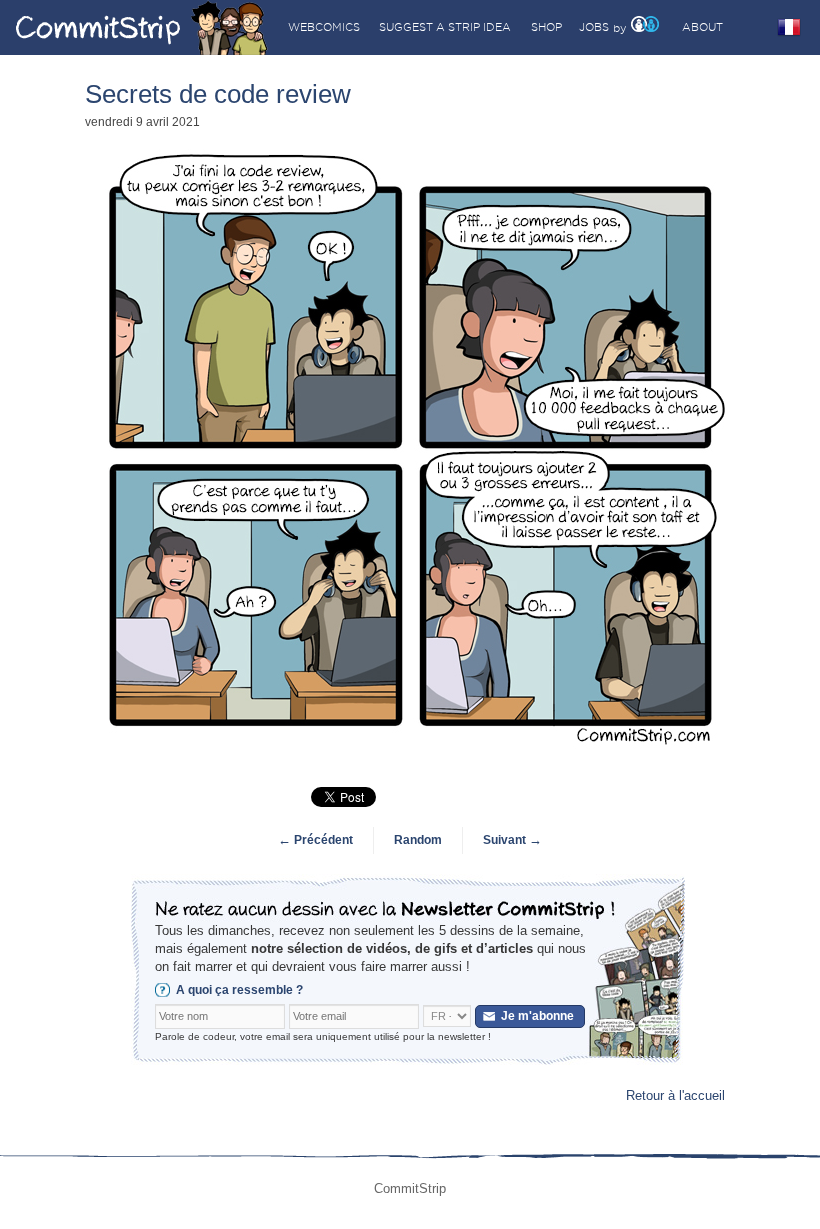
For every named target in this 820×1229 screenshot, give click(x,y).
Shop (546, 27)
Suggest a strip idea (445, 27)
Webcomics (324, 27)
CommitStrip (142, 27)
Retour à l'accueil (675, 1095)
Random (418, 840)
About (702, 27)
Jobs (594, 27)
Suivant (512, 840)
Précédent (315, 840)
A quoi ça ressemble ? (239, 990)
